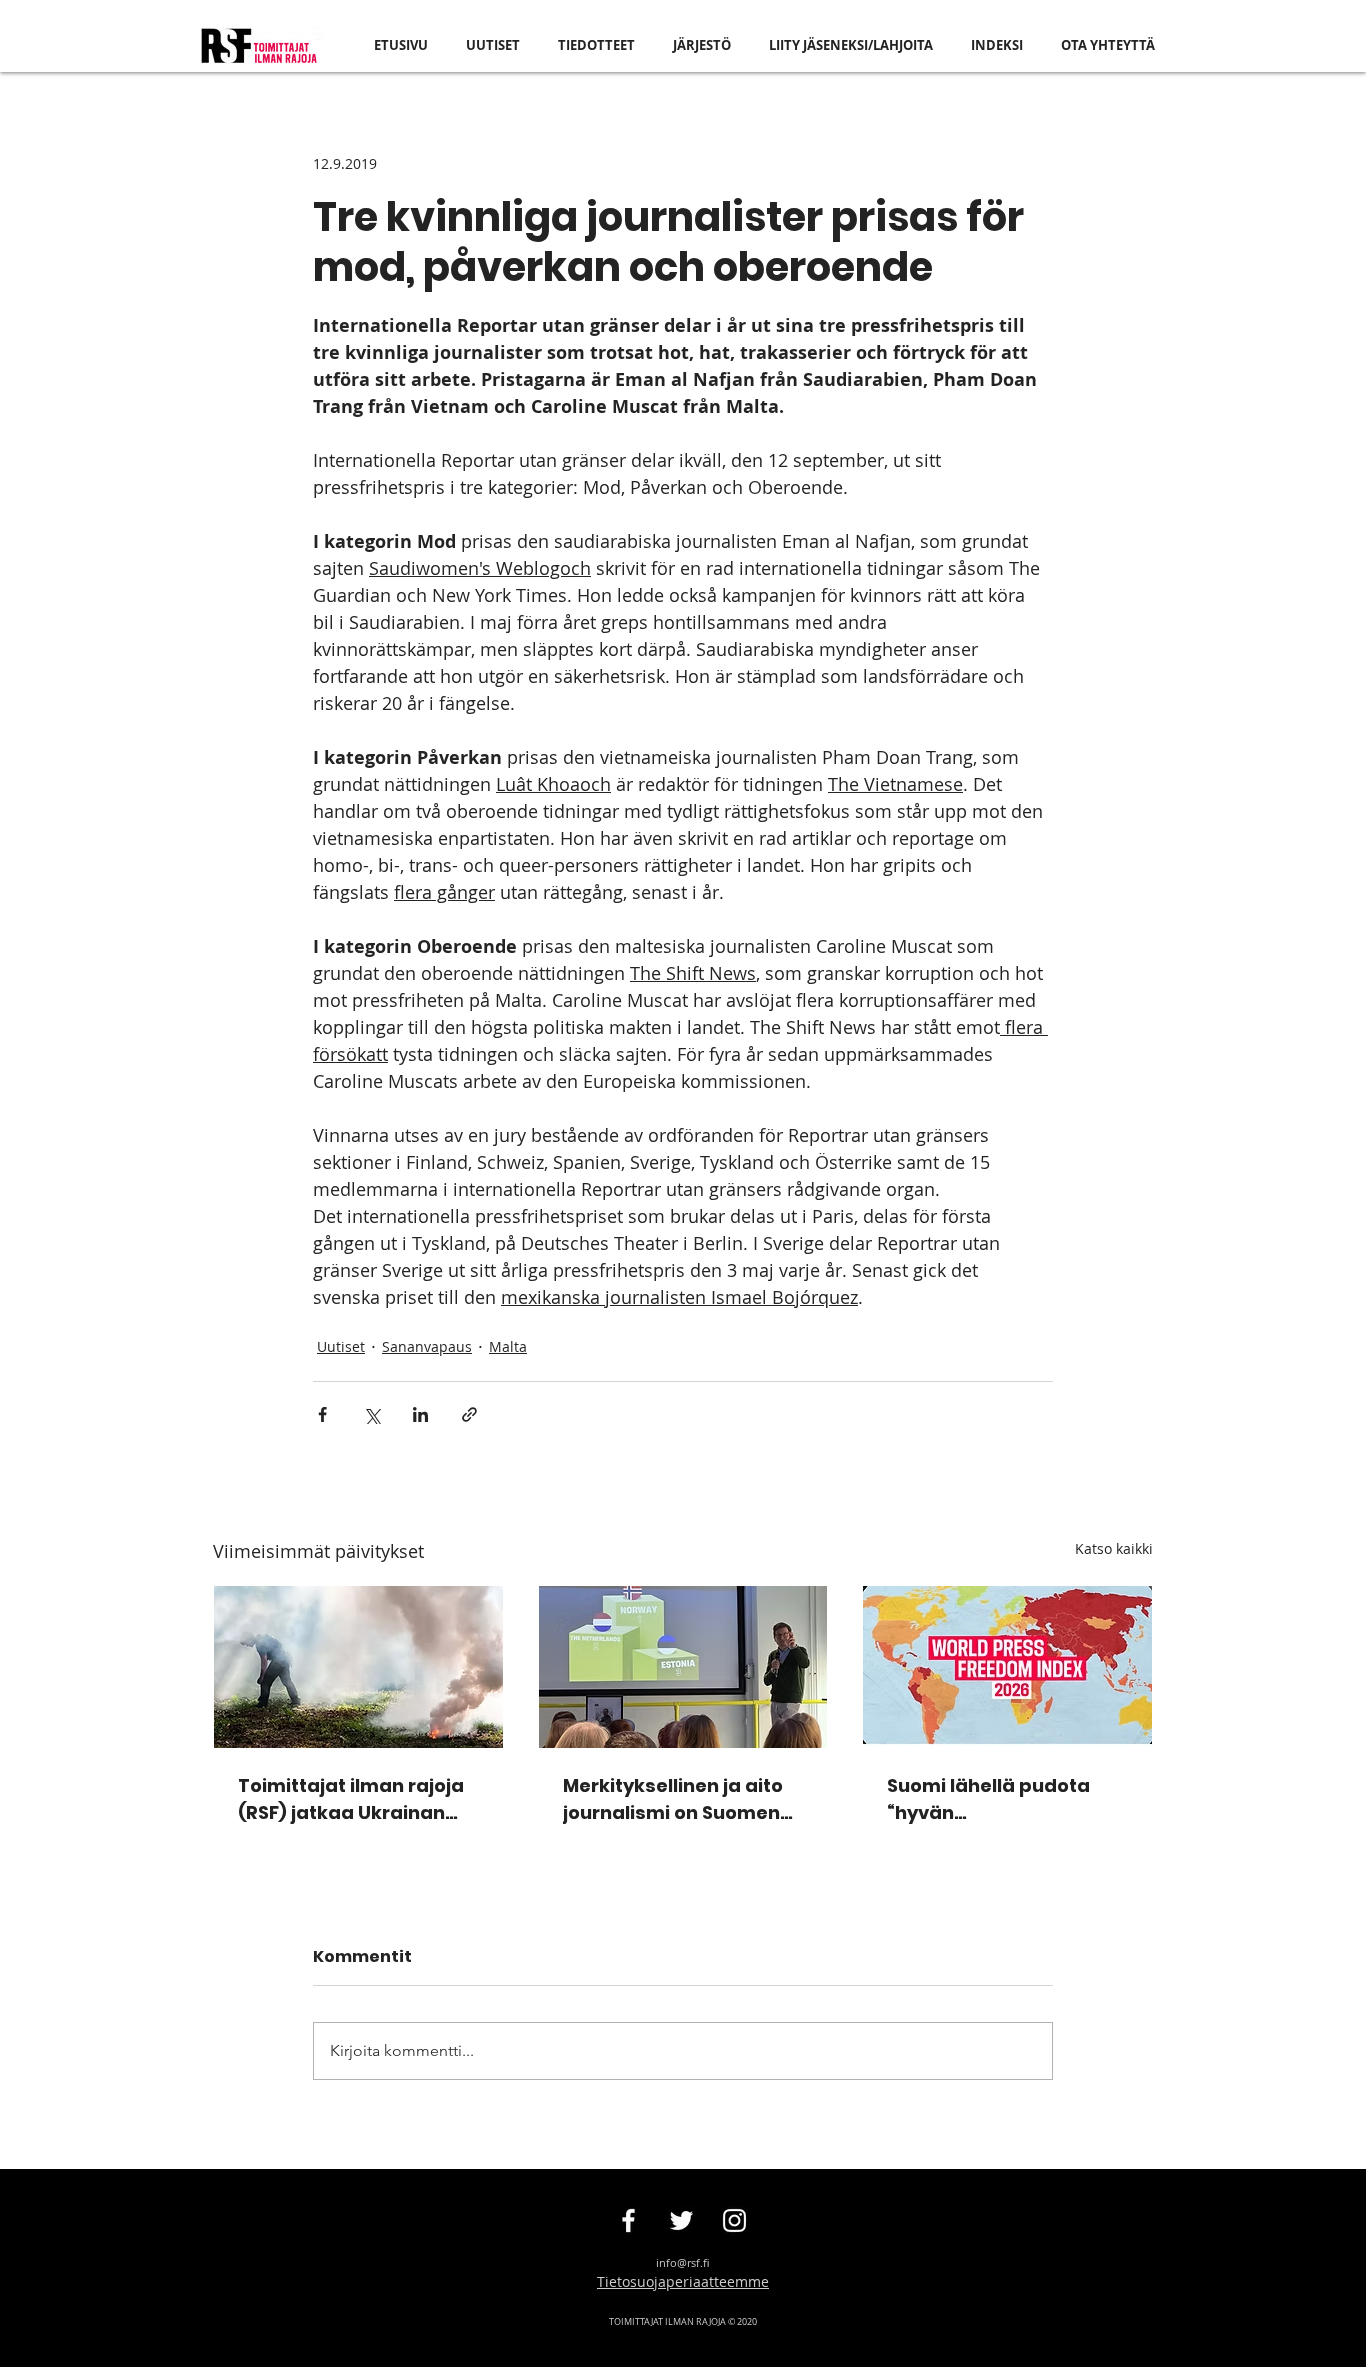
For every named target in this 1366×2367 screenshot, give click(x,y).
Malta (508, 1346)
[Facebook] (628, 2220)
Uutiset (341, 1346)
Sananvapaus (427, 1346)
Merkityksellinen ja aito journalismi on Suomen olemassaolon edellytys (677, 1799)
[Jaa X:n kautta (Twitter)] (371, 1414)
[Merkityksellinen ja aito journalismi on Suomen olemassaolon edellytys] (683, 1667)
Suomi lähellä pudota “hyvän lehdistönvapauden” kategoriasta (988, 1799)
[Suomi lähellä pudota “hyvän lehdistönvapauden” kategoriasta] (1007, 1667)
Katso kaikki (1114, 1548)
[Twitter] (681, 2220)
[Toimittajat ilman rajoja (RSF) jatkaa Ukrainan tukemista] (358, 1667)
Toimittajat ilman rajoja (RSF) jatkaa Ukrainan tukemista (351, 1799)
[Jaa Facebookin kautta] (322, 1414)
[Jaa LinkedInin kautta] (420, 1414)
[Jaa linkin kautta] (469, 1414)
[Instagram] (734, 2220)
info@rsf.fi (683, 2262)
